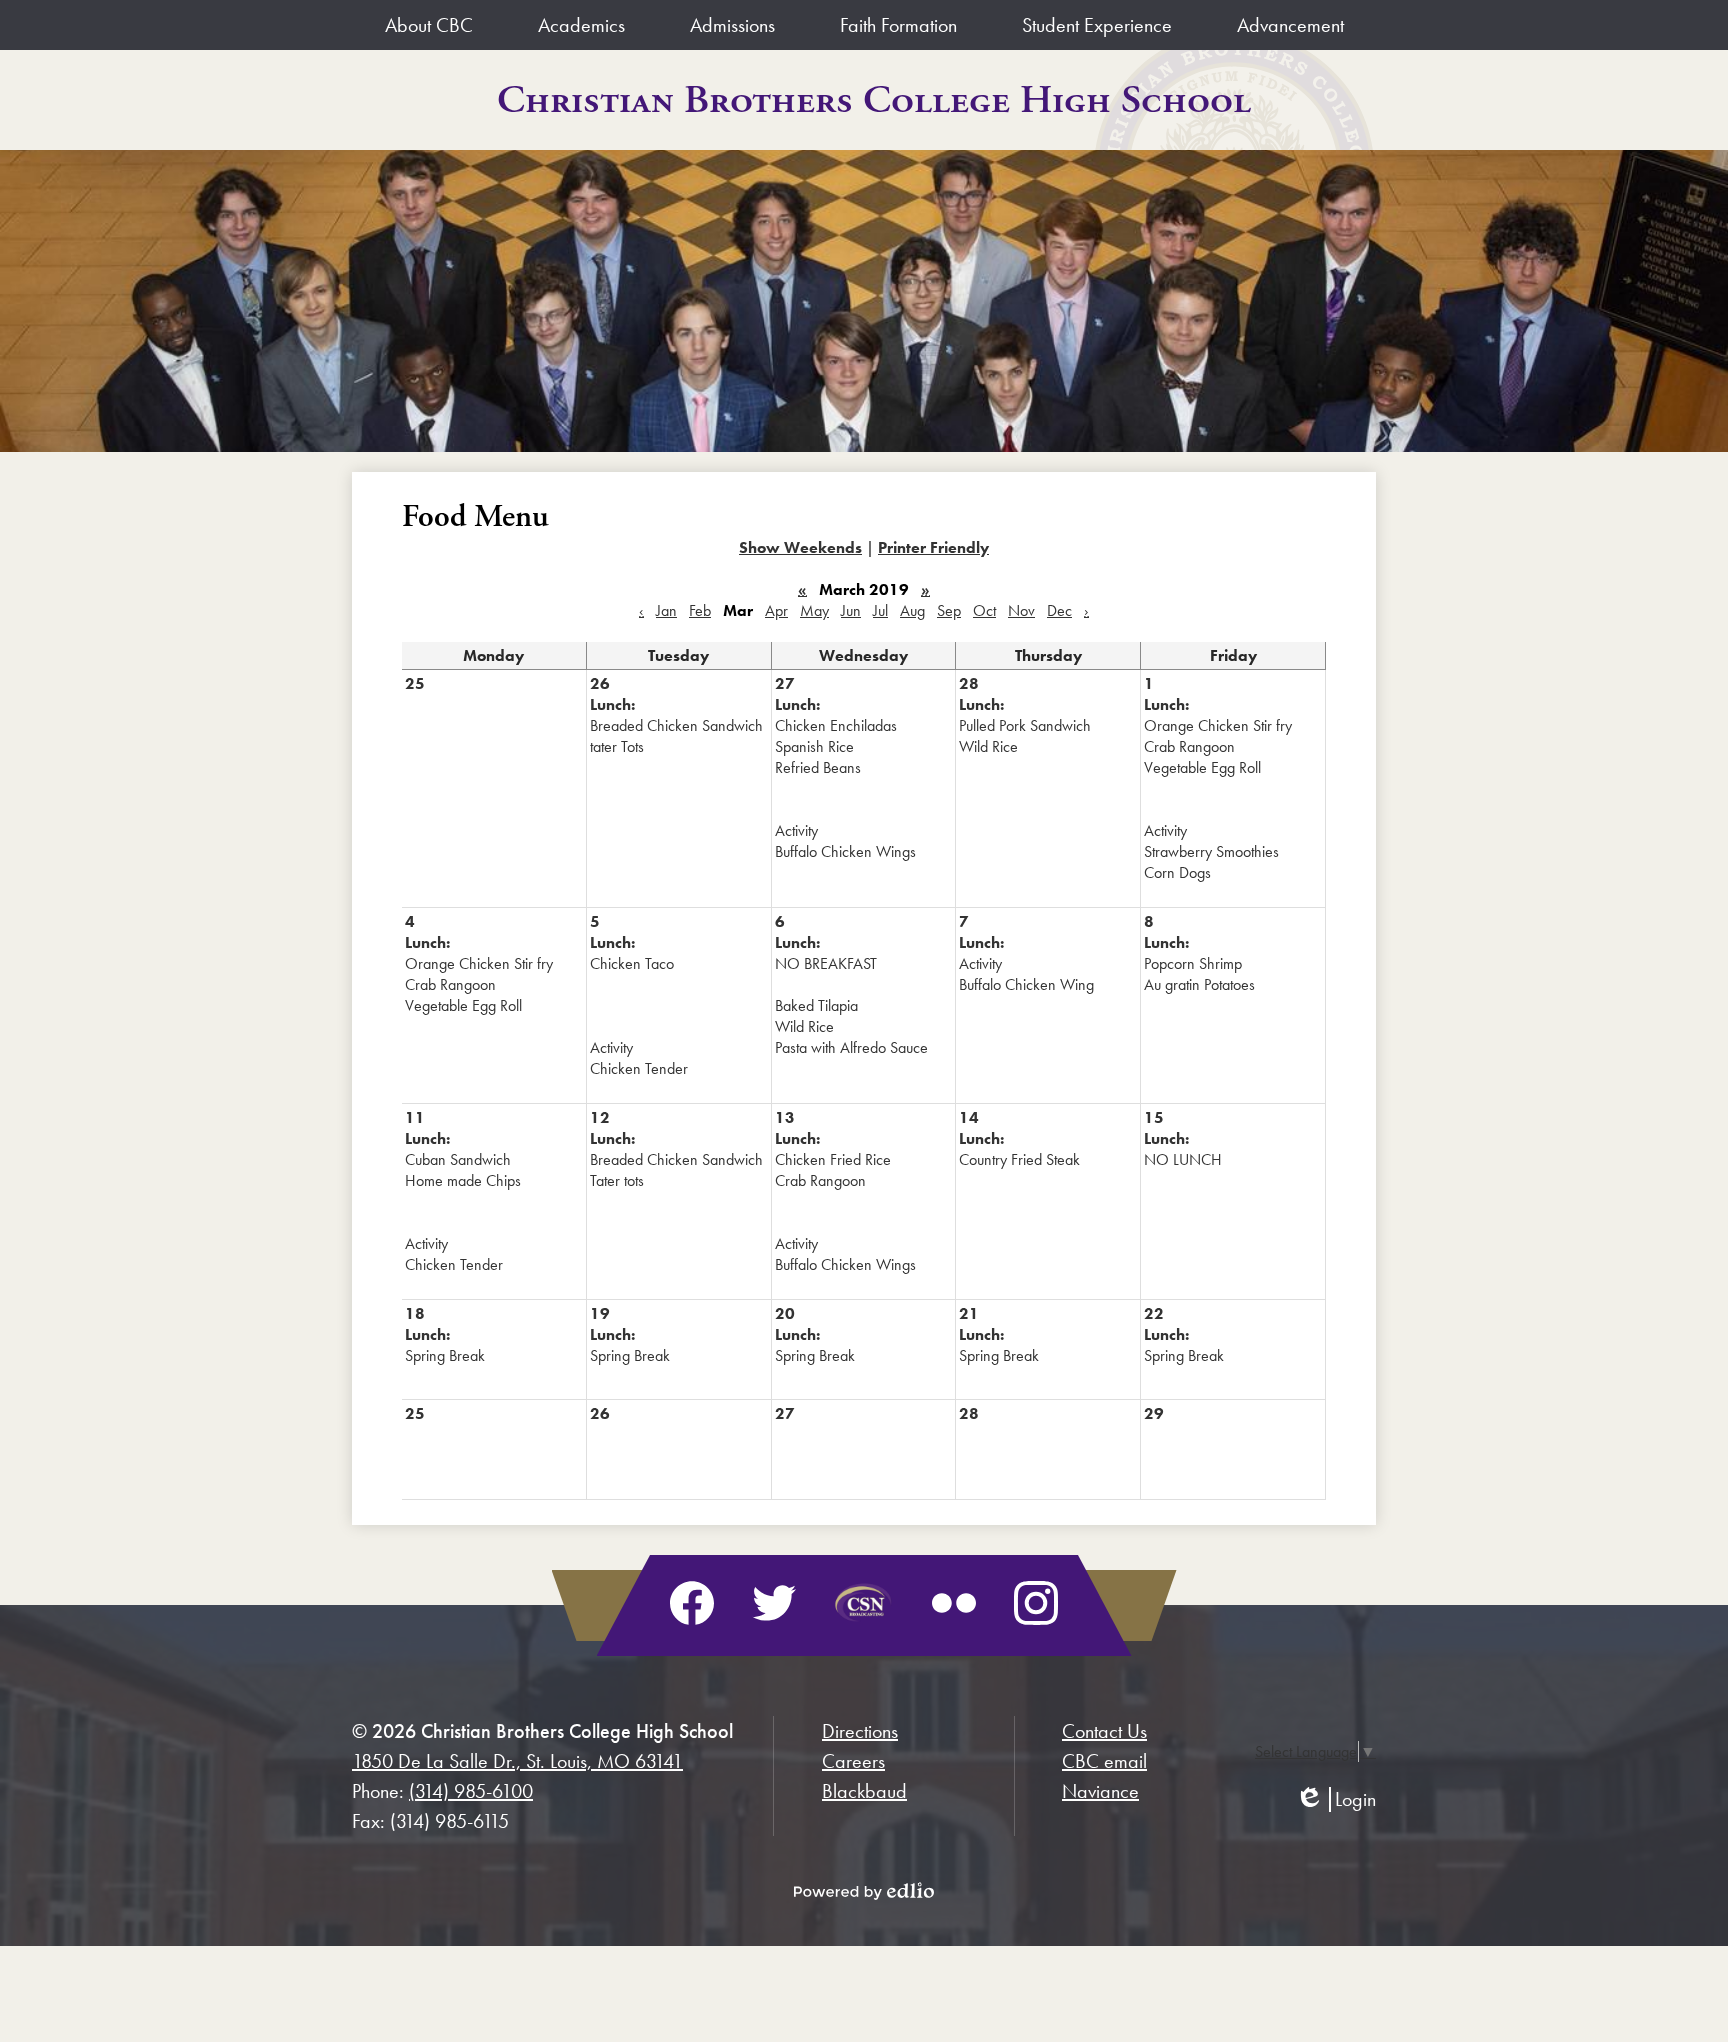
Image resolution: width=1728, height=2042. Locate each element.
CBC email (1104, 1761)
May (814, 610)
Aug (912, 610)
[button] (429, 25)
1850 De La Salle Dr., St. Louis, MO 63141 (517, 1761)
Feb (700, 610)
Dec (1059, 610)
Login (1335, 1799)
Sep (949, 610)
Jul (880, 610)
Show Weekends (800, 547)
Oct (984, 610)
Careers (853, 1761)
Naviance (1100, 1791)
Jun (851, 610)
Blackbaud (864, 1791)
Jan (666, 610)
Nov (1021, 610)
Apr (776, 610)
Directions (860, 1731)
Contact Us (1104, 1731)
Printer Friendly (933, 547)
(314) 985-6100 (471, 1791)
